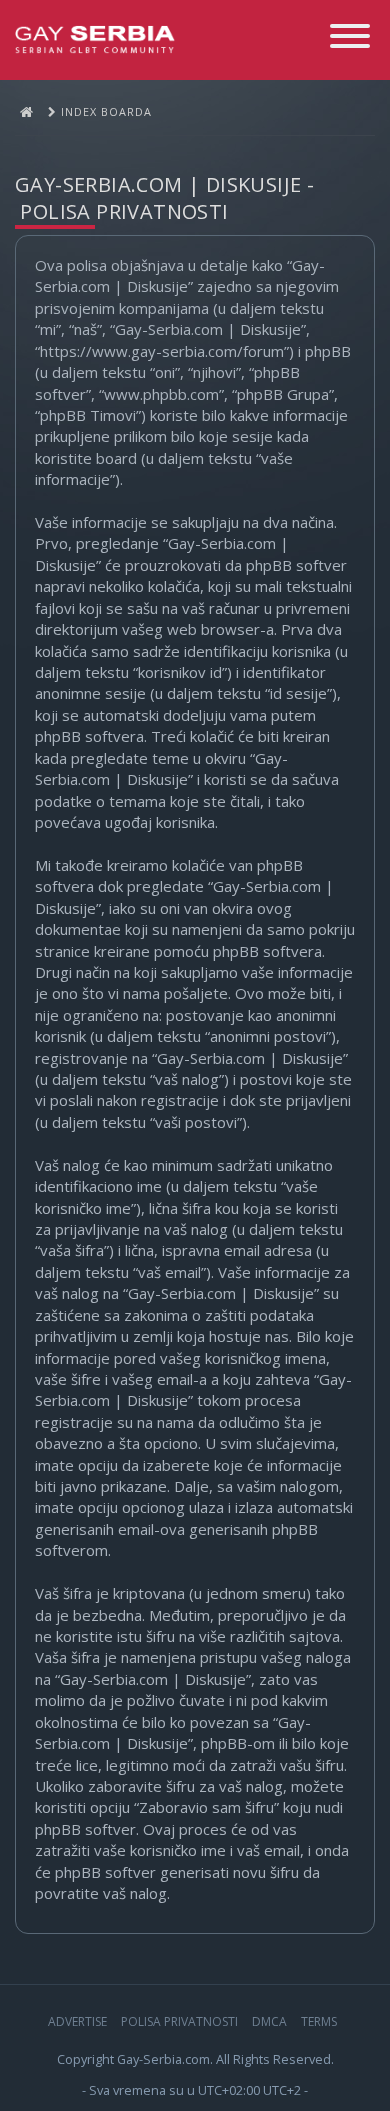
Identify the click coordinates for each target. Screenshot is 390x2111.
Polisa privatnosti (179, 2021)
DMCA (269, 2021)
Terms (319, 2021)
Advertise (77, 2021)
